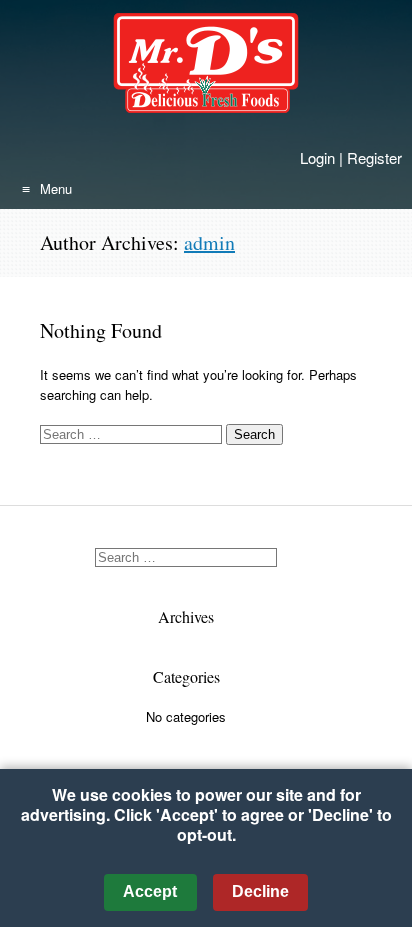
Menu (56, 188)
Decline (260, 891)
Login (317, 157)
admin (209, 242)
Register (374, 157)
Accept (150, 891)
